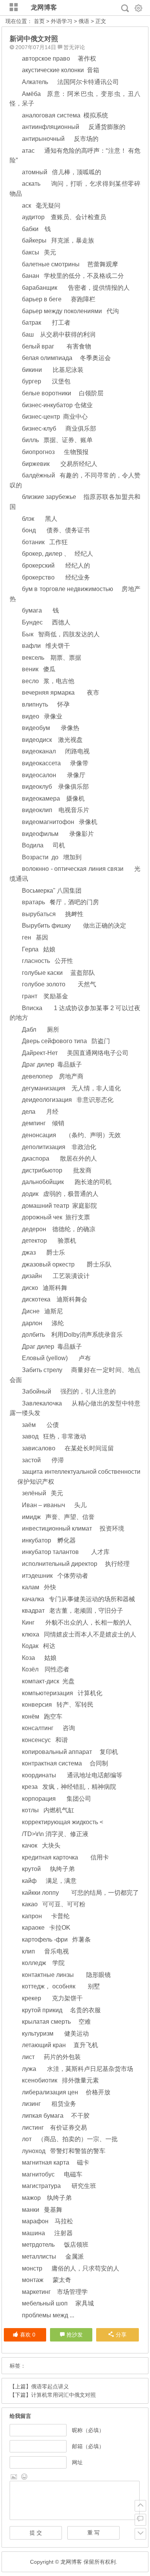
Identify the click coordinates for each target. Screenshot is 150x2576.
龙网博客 (44, 7)
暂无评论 (74, 47)
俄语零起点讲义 (50, 2386)
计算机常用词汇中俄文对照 (63, 2395)
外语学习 (62, 21)
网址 (77, 2462)
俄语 (84, 21)
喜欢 (28, 2335)
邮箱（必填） (88, 2446)
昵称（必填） (88, 2430)
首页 (39, 21)
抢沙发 (75, 2335)
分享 (121, 2335)
